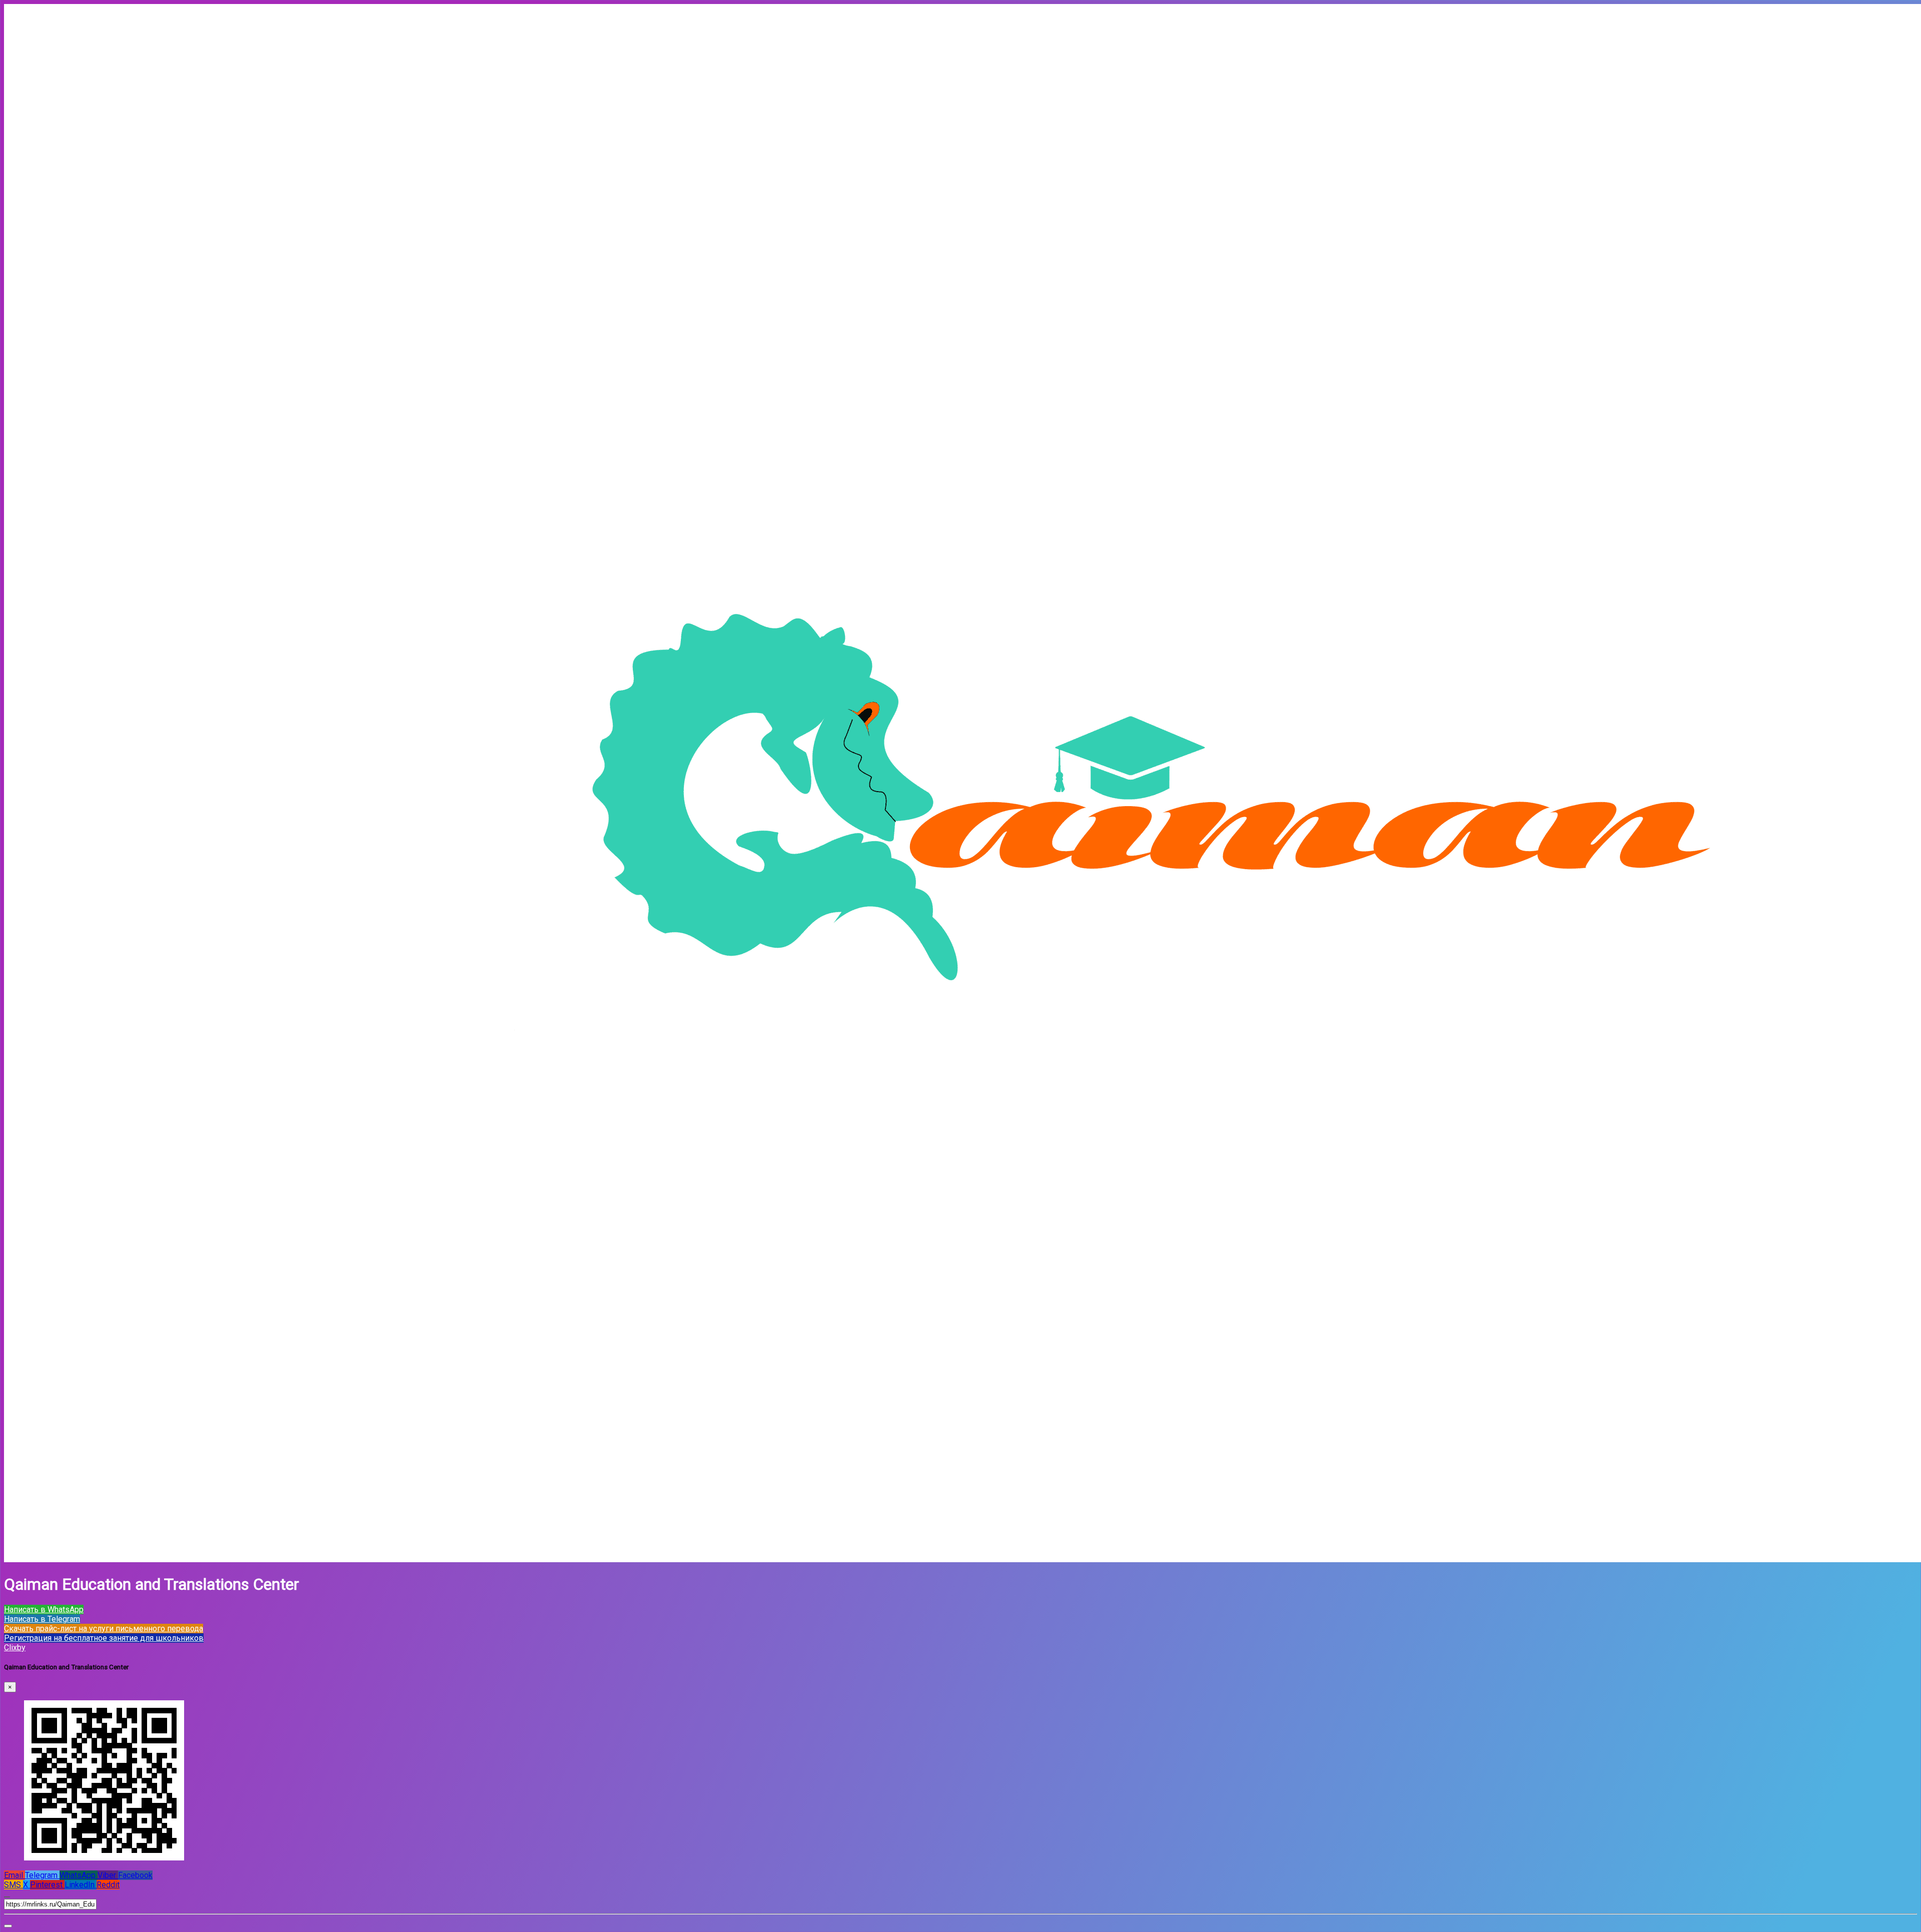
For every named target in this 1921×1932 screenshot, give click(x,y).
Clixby (15, 1648)
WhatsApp (79, 1875)
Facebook (135, 1875)
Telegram (42, 1875)
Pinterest (47, 1885)
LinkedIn (81, 1885)
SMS (14, 1885)
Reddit (108, 1885)
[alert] (8, 1926)
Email (15, 1875)
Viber (108, 1875)
